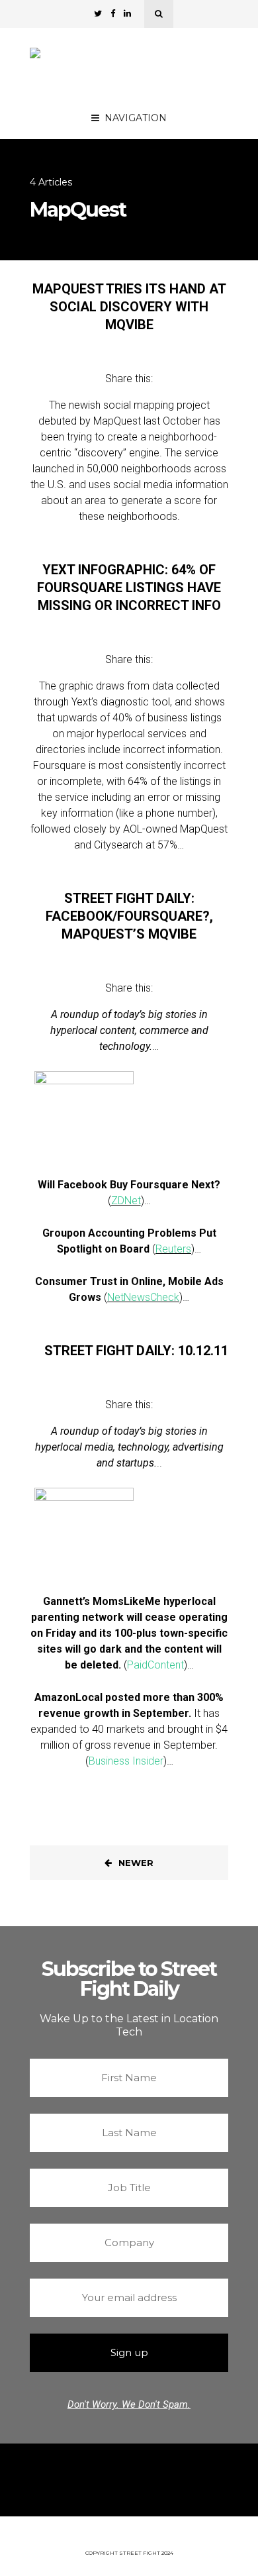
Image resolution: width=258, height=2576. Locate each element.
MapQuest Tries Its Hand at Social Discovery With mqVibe (129, 307)
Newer (136, 1863)
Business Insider (126, 1761)
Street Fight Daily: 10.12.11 (136, 1351)
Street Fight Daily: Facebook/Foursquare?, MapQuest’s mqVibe (129, 916)
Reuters (173, 1249)
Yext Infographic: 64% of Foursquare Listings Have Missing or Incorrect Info (129, 588)
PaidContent (155, 1665)
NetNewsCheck (143, 1297)
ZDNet (126, 1201)
